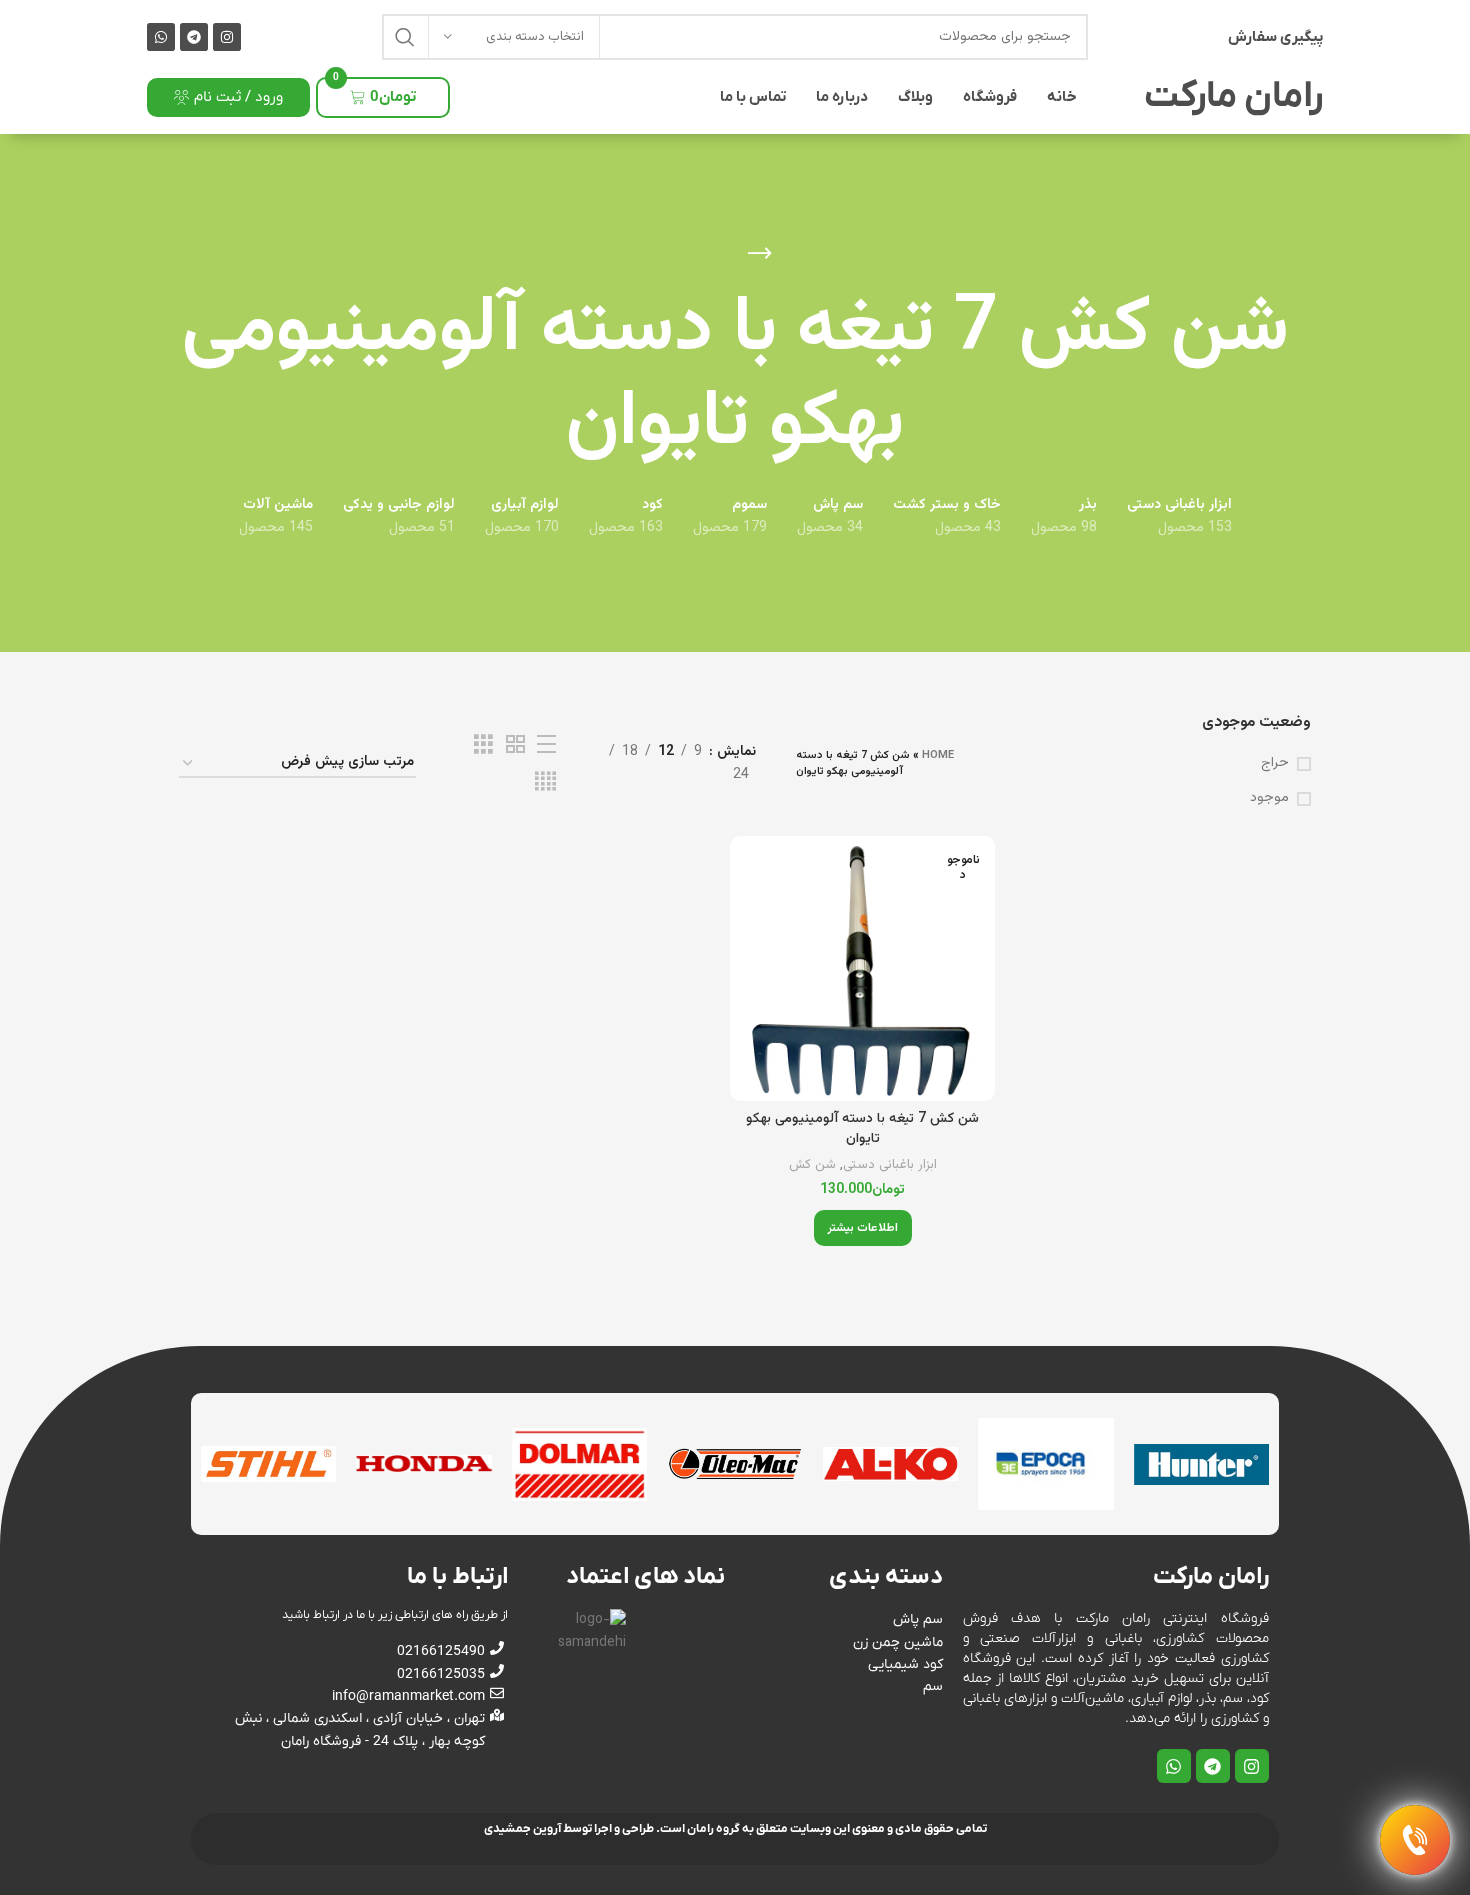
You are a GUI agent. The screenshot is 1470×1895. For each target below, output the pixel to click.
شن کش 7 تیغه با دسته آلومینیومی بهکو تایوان (862, 1129)
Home (938, 755)
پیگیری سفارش (1275, 37)
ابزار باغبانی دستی (890, 1165)
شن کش (812, 1165)
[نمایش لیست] (546, 745)
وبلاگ (915, 97)
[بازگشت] (760, 254)
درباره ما (842, 97)
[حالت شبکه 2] (515, 745)
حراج (1275, 764)
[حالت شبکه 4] (545, 782)
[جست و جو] (405, 37)
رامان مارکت (1233, 97)
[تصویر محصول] (862, 968)
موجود (1269, 799)
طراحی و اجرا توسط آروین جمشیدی (569, 1829)
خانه (1062, 97)
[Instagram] (227, 37)
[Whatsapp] (161, 37)
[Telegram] (194, 37)
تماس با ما (753, 97)
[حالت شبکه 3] (483, 745)
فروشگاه (990, 97)
